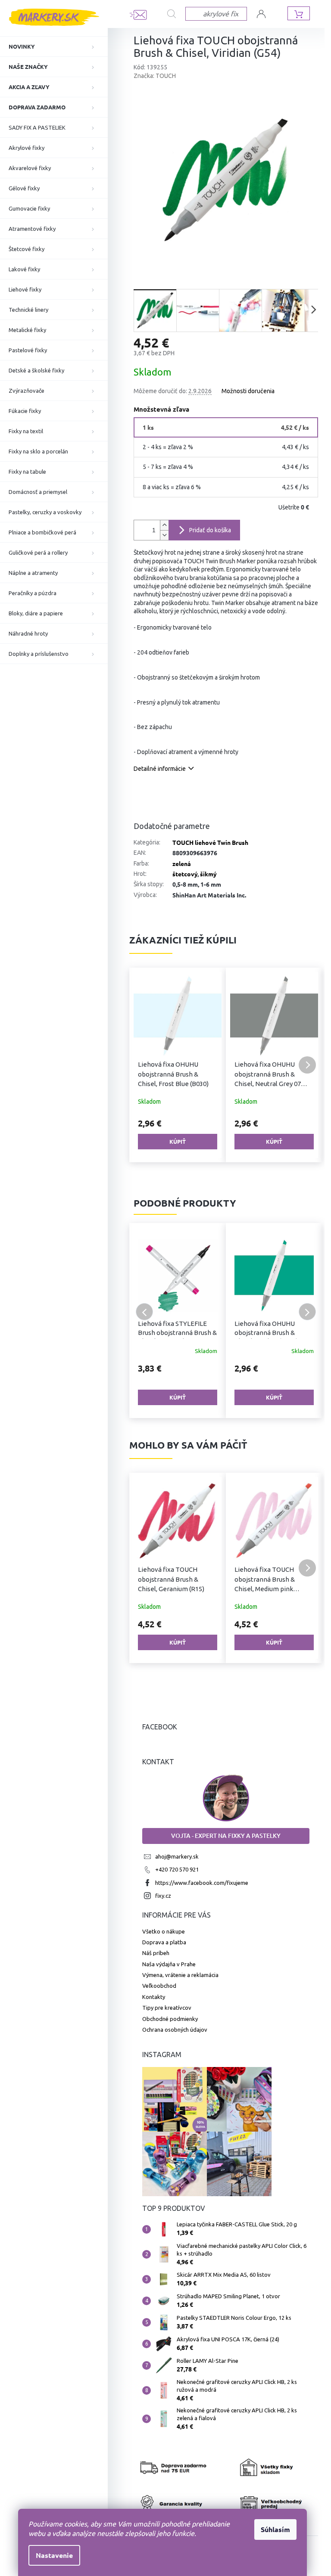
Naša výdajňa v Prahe (169, 1964)
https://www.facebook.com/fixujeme (202, 1883)
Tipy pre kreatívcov (167, 2008)
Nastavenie (54, 2555)
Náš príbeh (156, 1953)
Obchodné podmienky (170, 2019)
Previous (144, 1312)
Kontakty (154, 1997)
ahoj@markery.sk (177, 1856)
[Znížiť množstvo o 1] (164, 535)
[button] (144, 1065)
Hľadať (176, 14)
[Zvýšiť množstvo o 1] (164, 525)
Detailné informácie (160, 769)
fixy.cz (163, 1896)
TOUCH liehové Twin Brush (210, 842)
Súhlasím (275, 2529)
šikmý (208, 874)
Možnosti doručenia (248, 391)
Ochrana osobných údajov (175, 2030)
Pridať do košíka (210, 530)
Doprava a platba (164, 1942)
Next (307, 1312)
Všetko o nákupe (164, 1931)
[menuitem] (54, 47)
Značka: (155, 76)
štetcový (185, 874)
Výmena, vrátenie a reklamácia (180, 1975)
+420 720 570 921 (177, 1869)
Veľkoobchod (159, 1986)
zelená (182, 863)
